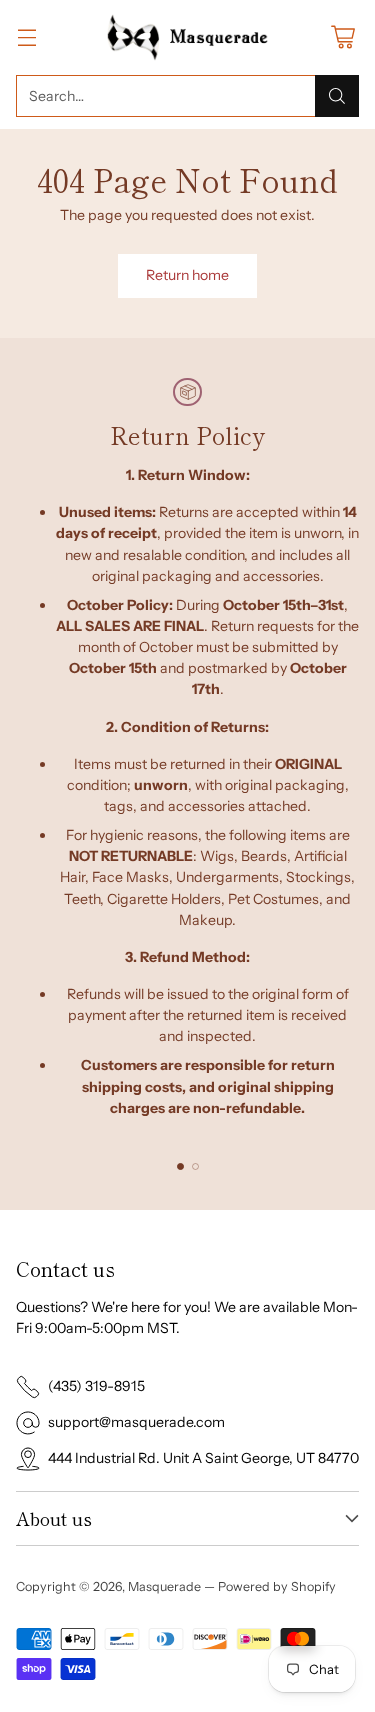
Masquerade (164, 1586)
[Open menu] (26, 37)
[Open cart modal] (342, 37)
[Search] (337, 96)
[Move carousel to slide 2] (195, 1166)
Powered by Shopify (277, 1586)
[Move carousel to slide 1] (180, 1166)
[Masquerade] (187, 37)
